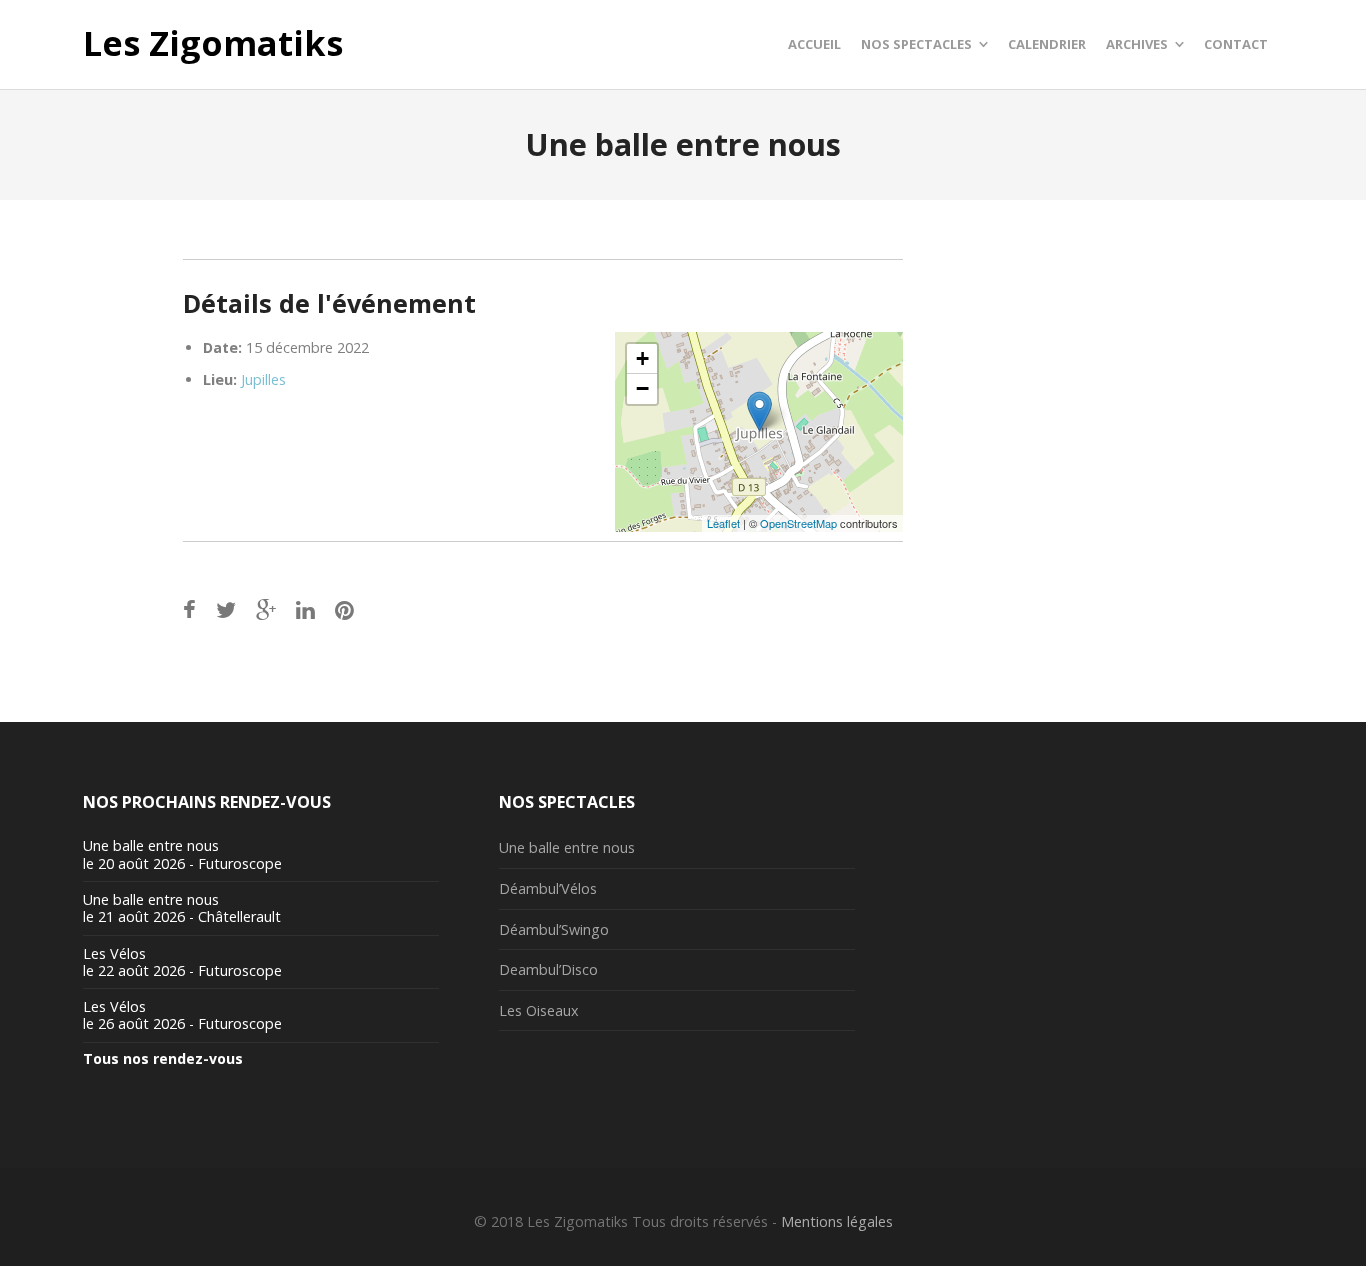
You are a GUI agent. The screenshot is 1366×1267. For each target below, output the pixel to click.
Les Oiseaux (539, 1010)
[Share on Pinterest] (344, 609)
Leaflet (723, 523)
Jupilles (263, 379)
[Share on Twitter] (226, 609)
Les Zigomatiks (213, 44)
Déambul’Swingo (554, 929)
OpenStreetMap (798, 523)
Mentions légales (837, 1221)
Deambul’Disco (548, 969)
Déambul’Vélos (548, 888)
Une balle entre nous (567, 847)
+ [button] (642, 358)
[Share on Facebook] (189, 609)
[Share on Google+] (266, 609)
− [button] (642, 388)
